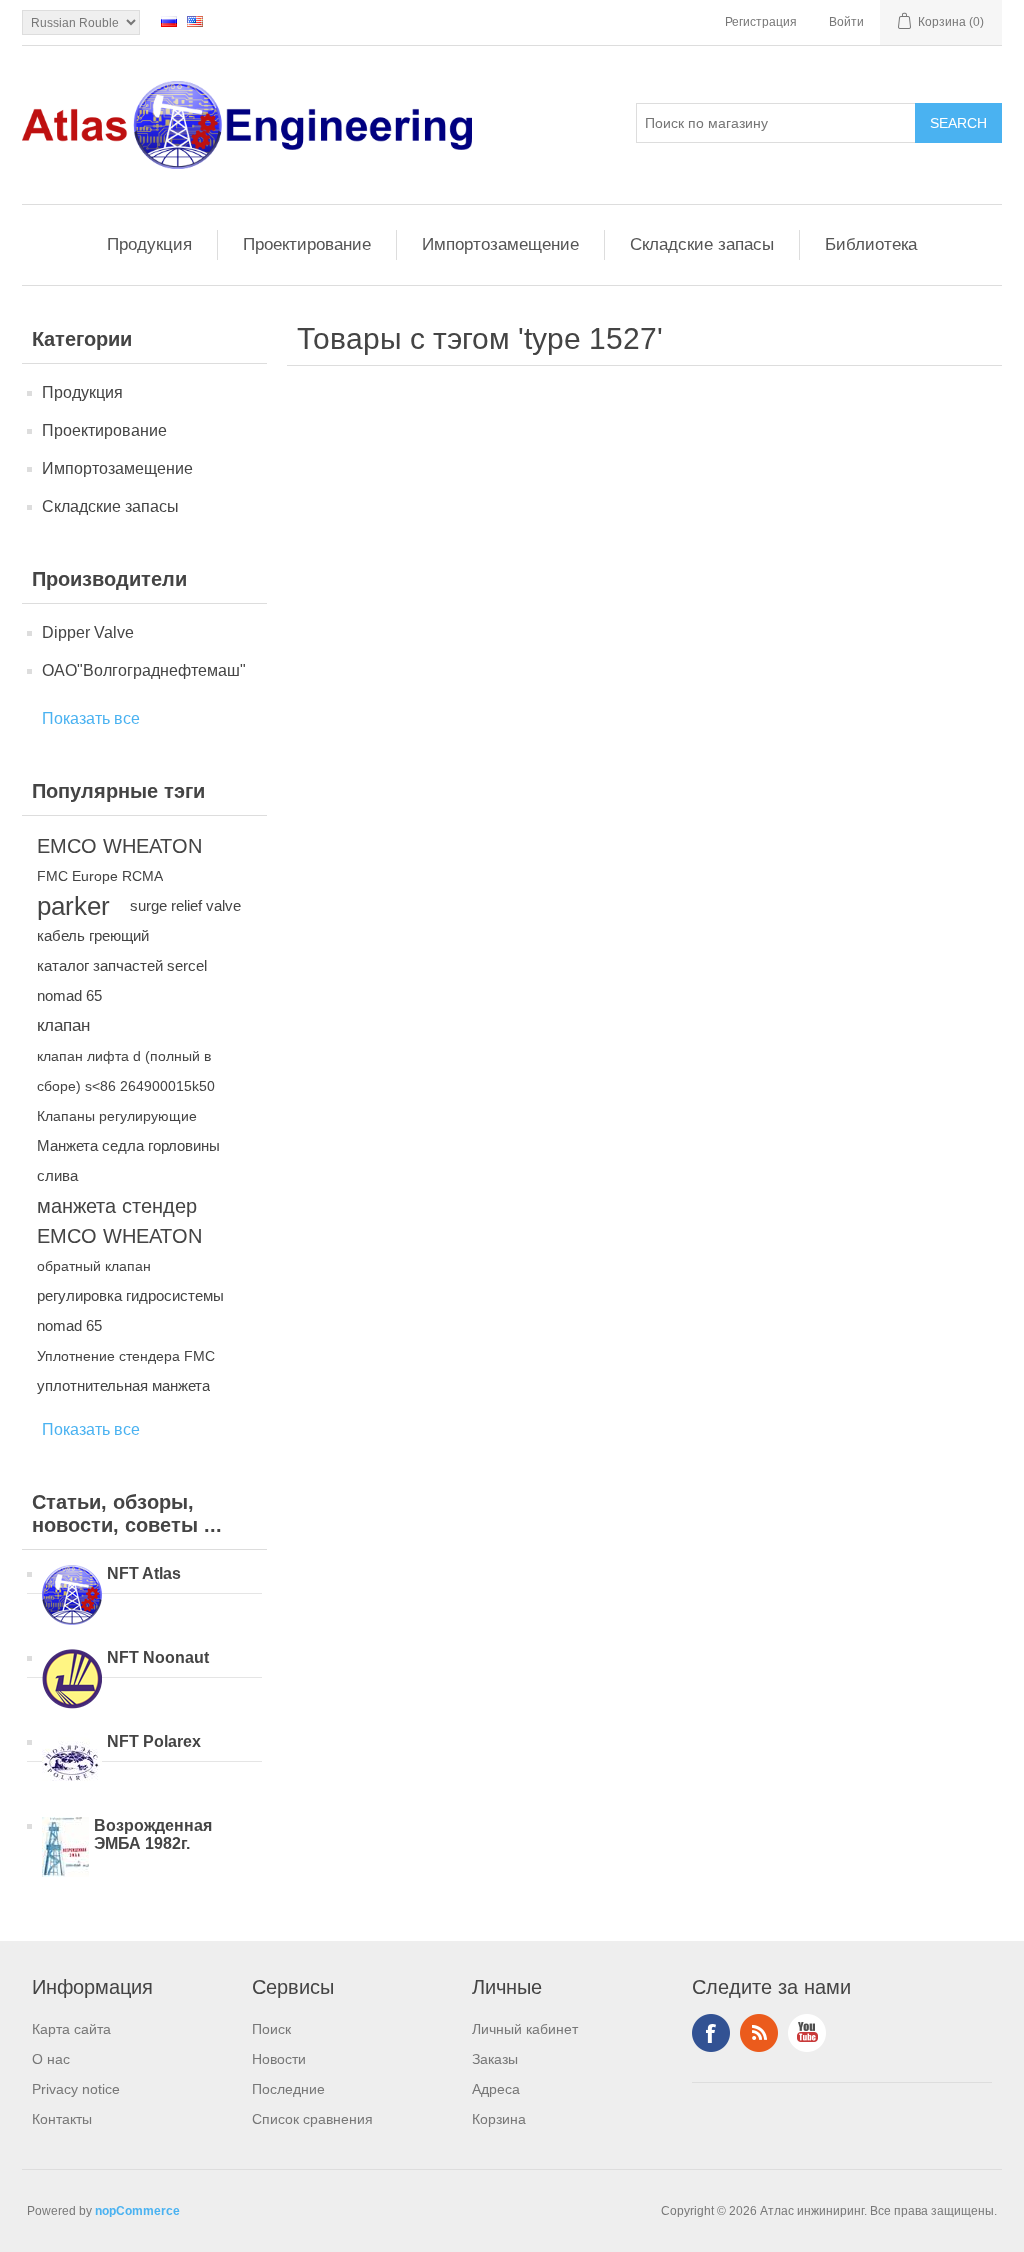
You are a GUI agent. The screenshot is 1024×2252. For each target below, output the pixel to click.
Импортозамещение (500, 244)
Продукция (149, 244)
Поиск (271, 2029)
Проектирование (307, 244)
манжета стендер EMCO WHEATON (119, 1221)
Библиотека (871, 244)
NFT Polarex (154, 1741)
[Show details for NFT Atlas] (72, 1597)
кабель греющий (93, 935)
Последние (288, 2089)
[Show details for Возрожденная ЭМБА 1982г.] (65, 1849)
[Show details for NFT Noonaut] (72, 1681)
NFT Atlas (144, 1573)
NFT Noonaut (158, 1657)
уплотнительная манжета (123, 1385)
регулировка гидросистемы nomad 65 (130, 1310)
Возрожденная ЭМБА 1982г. (153, 1834)
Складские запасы (702, 244)
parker (73, 906)
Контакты (62, 2119)
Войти (846, 22)
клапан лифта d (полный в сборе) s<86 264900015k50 (126, 1071)
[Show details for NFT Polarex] (72, 1765)
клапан (63, 1025)
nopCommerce (137, 2211)
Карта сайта (71, 2029)
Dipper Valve (88, 632)
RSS (759, 2033)
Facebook (711, 2033)
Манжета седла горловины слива (128, 1160)
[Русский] (169, 21)
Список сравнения (312, 2119)
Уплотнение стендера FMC (126, 1356)
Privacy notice (76, 2089)
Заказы (495, 2059)
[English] (195, 21)
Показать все (91, 718)
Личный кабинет (525, 2029)
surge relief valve (185, 905)
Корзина (499, 2119)
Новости (279, 2059)
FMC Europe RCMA (100, 876)
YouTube (807, 2033)
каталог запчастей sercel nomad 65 (122, 980)
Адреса (496, 2089)
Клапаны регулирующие (117, 1116)
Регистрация (761, 22)
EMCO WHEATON (119, 846)
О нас (51, 2059)
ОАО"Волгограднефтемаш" (144, 670)
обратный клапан (94, 1266)
